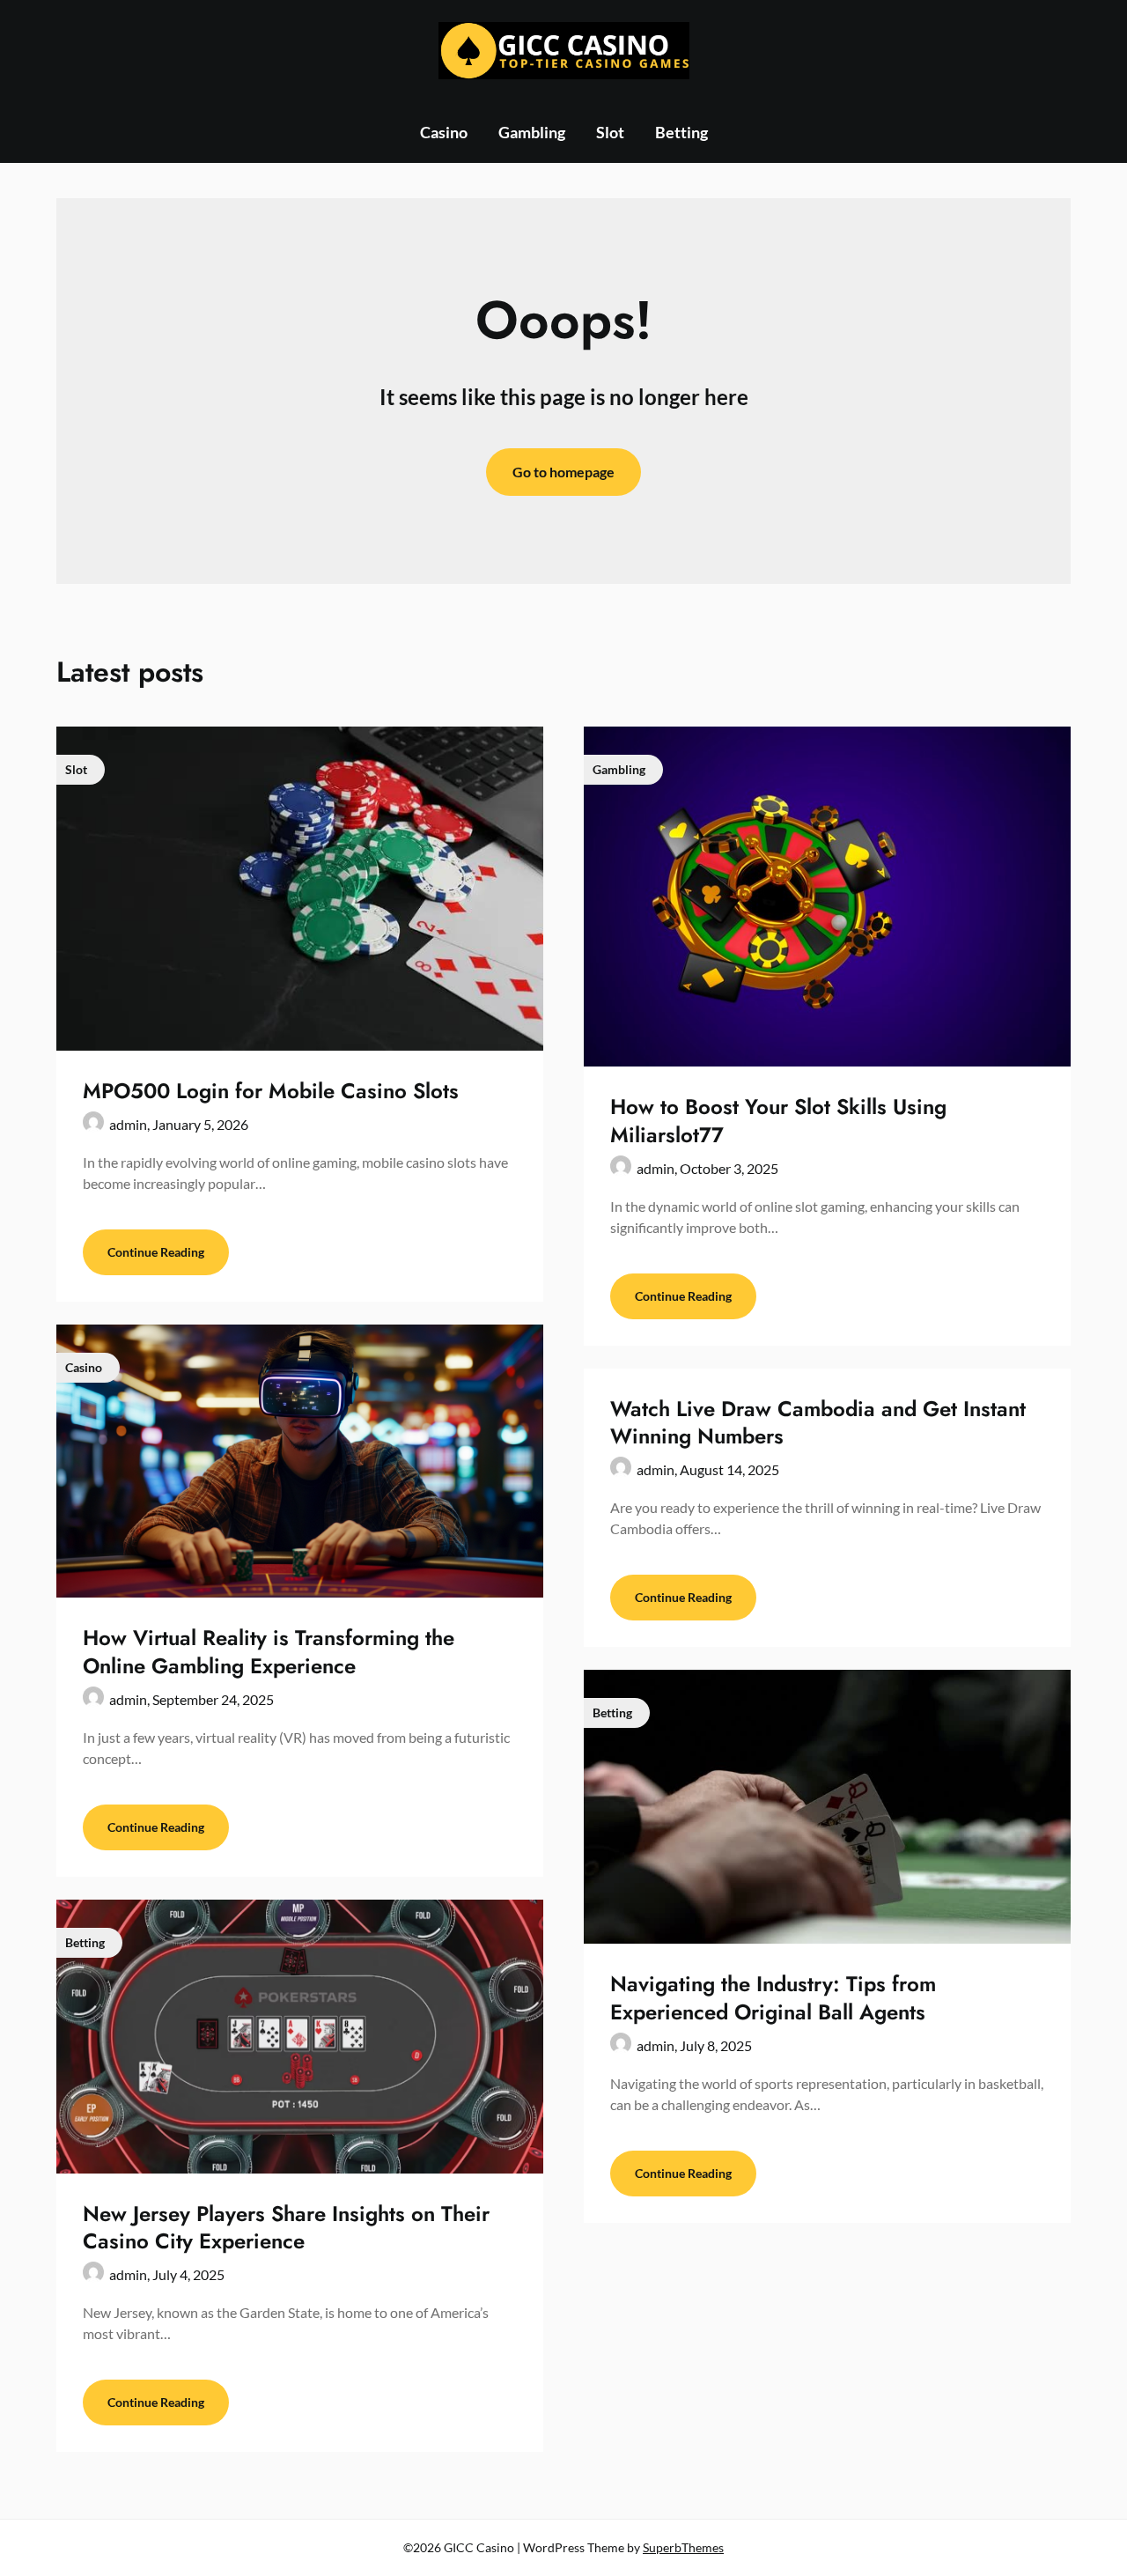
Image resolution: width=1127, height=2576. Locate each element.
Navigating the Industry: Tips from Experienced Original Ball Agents (773, 1997)
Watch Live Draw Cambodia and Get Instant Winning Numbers (818, 1422)
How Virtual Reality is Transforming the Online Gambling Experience (269, 1651)
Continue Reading (156, 1252)
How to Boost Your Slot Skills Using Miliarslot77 (778, 1120)
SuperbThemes (683, 2547)
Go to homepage (563, 472)
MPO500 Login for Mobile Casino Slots (271, 1091)
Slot (610, 132)
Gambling (532, 132)
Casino (444, 132)
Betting (681, 132)
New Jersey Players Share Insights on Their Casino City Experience (286, 2227)
